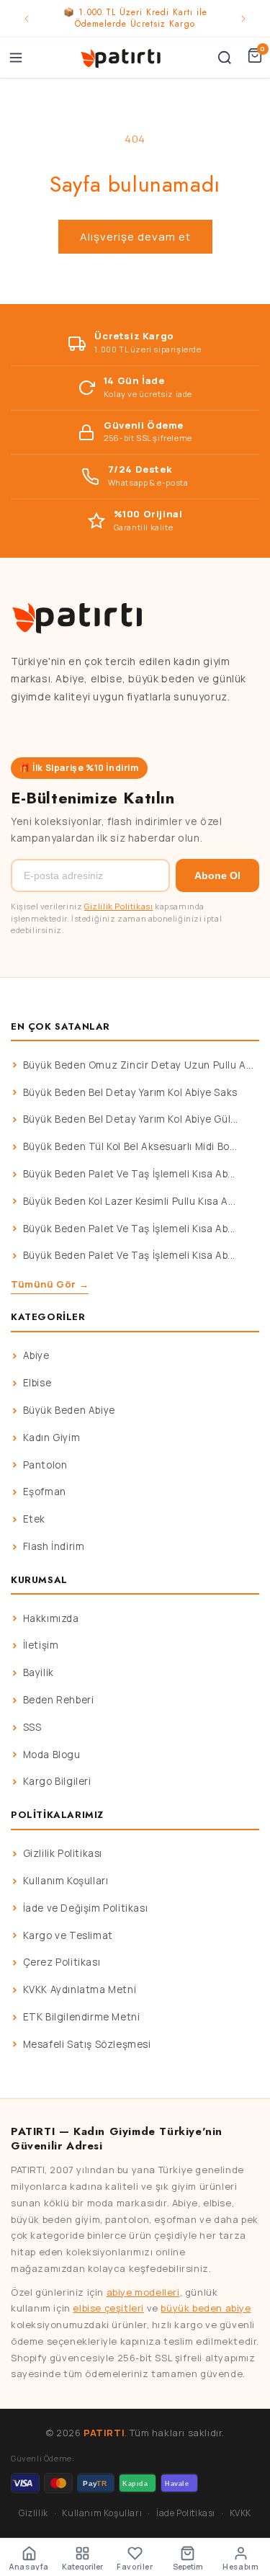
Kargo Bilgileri (57, 1781)
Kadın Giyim (52, 1438)
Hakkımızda (51, 1618)
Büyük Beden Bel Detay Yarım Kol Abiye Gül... (131, 1119)
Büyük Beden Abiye (69, 1410)
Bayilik (39, 1672)
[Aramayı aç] (225, 58)
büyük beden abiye (206, 2308)
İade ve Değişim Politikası (86, 1908)
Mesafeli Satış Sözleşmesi (87, 2044)
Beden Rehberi (59, 1700)
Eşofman (45, 1492)
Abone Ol (217, 875)
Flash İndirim (54, 1546)
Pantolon (45, 1465)
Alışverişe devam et (135, 237)
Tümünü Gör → (50, 1284)
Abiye (36, 1355)
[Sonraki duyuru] (243, 19)
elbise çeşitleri (108, 2308)
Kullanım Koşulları (66, 1881)
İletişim (41, 1645)
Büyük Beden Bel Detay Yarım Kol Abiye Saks (130, 1092)
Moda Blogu (52, 1755)
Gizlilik (33, 2513)
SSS (32, 1727)
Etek (34, 1519)
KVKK (240, 2513)
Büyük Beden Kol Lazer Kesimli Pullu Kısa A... (130, 1201)
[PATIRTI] (121, 58)
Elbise (37, 1383)
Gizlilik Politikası (118, 906)
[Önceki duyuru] (27, 19)
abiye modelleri (143, 2292)
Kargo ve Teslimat (68, 1935)
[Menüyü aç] (16, 58)
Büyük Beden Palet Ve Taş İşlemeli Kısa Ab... (129, 1174)
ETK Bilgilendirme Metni (82, 2017)
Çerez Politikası (62, 1962)
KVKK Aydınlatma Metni (80, 1989)
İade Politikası (186, 2513)
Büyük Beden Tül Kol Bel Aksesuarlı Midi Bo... (130, 1146)
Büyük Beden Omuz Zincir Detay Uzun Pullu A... (139, 1065)
